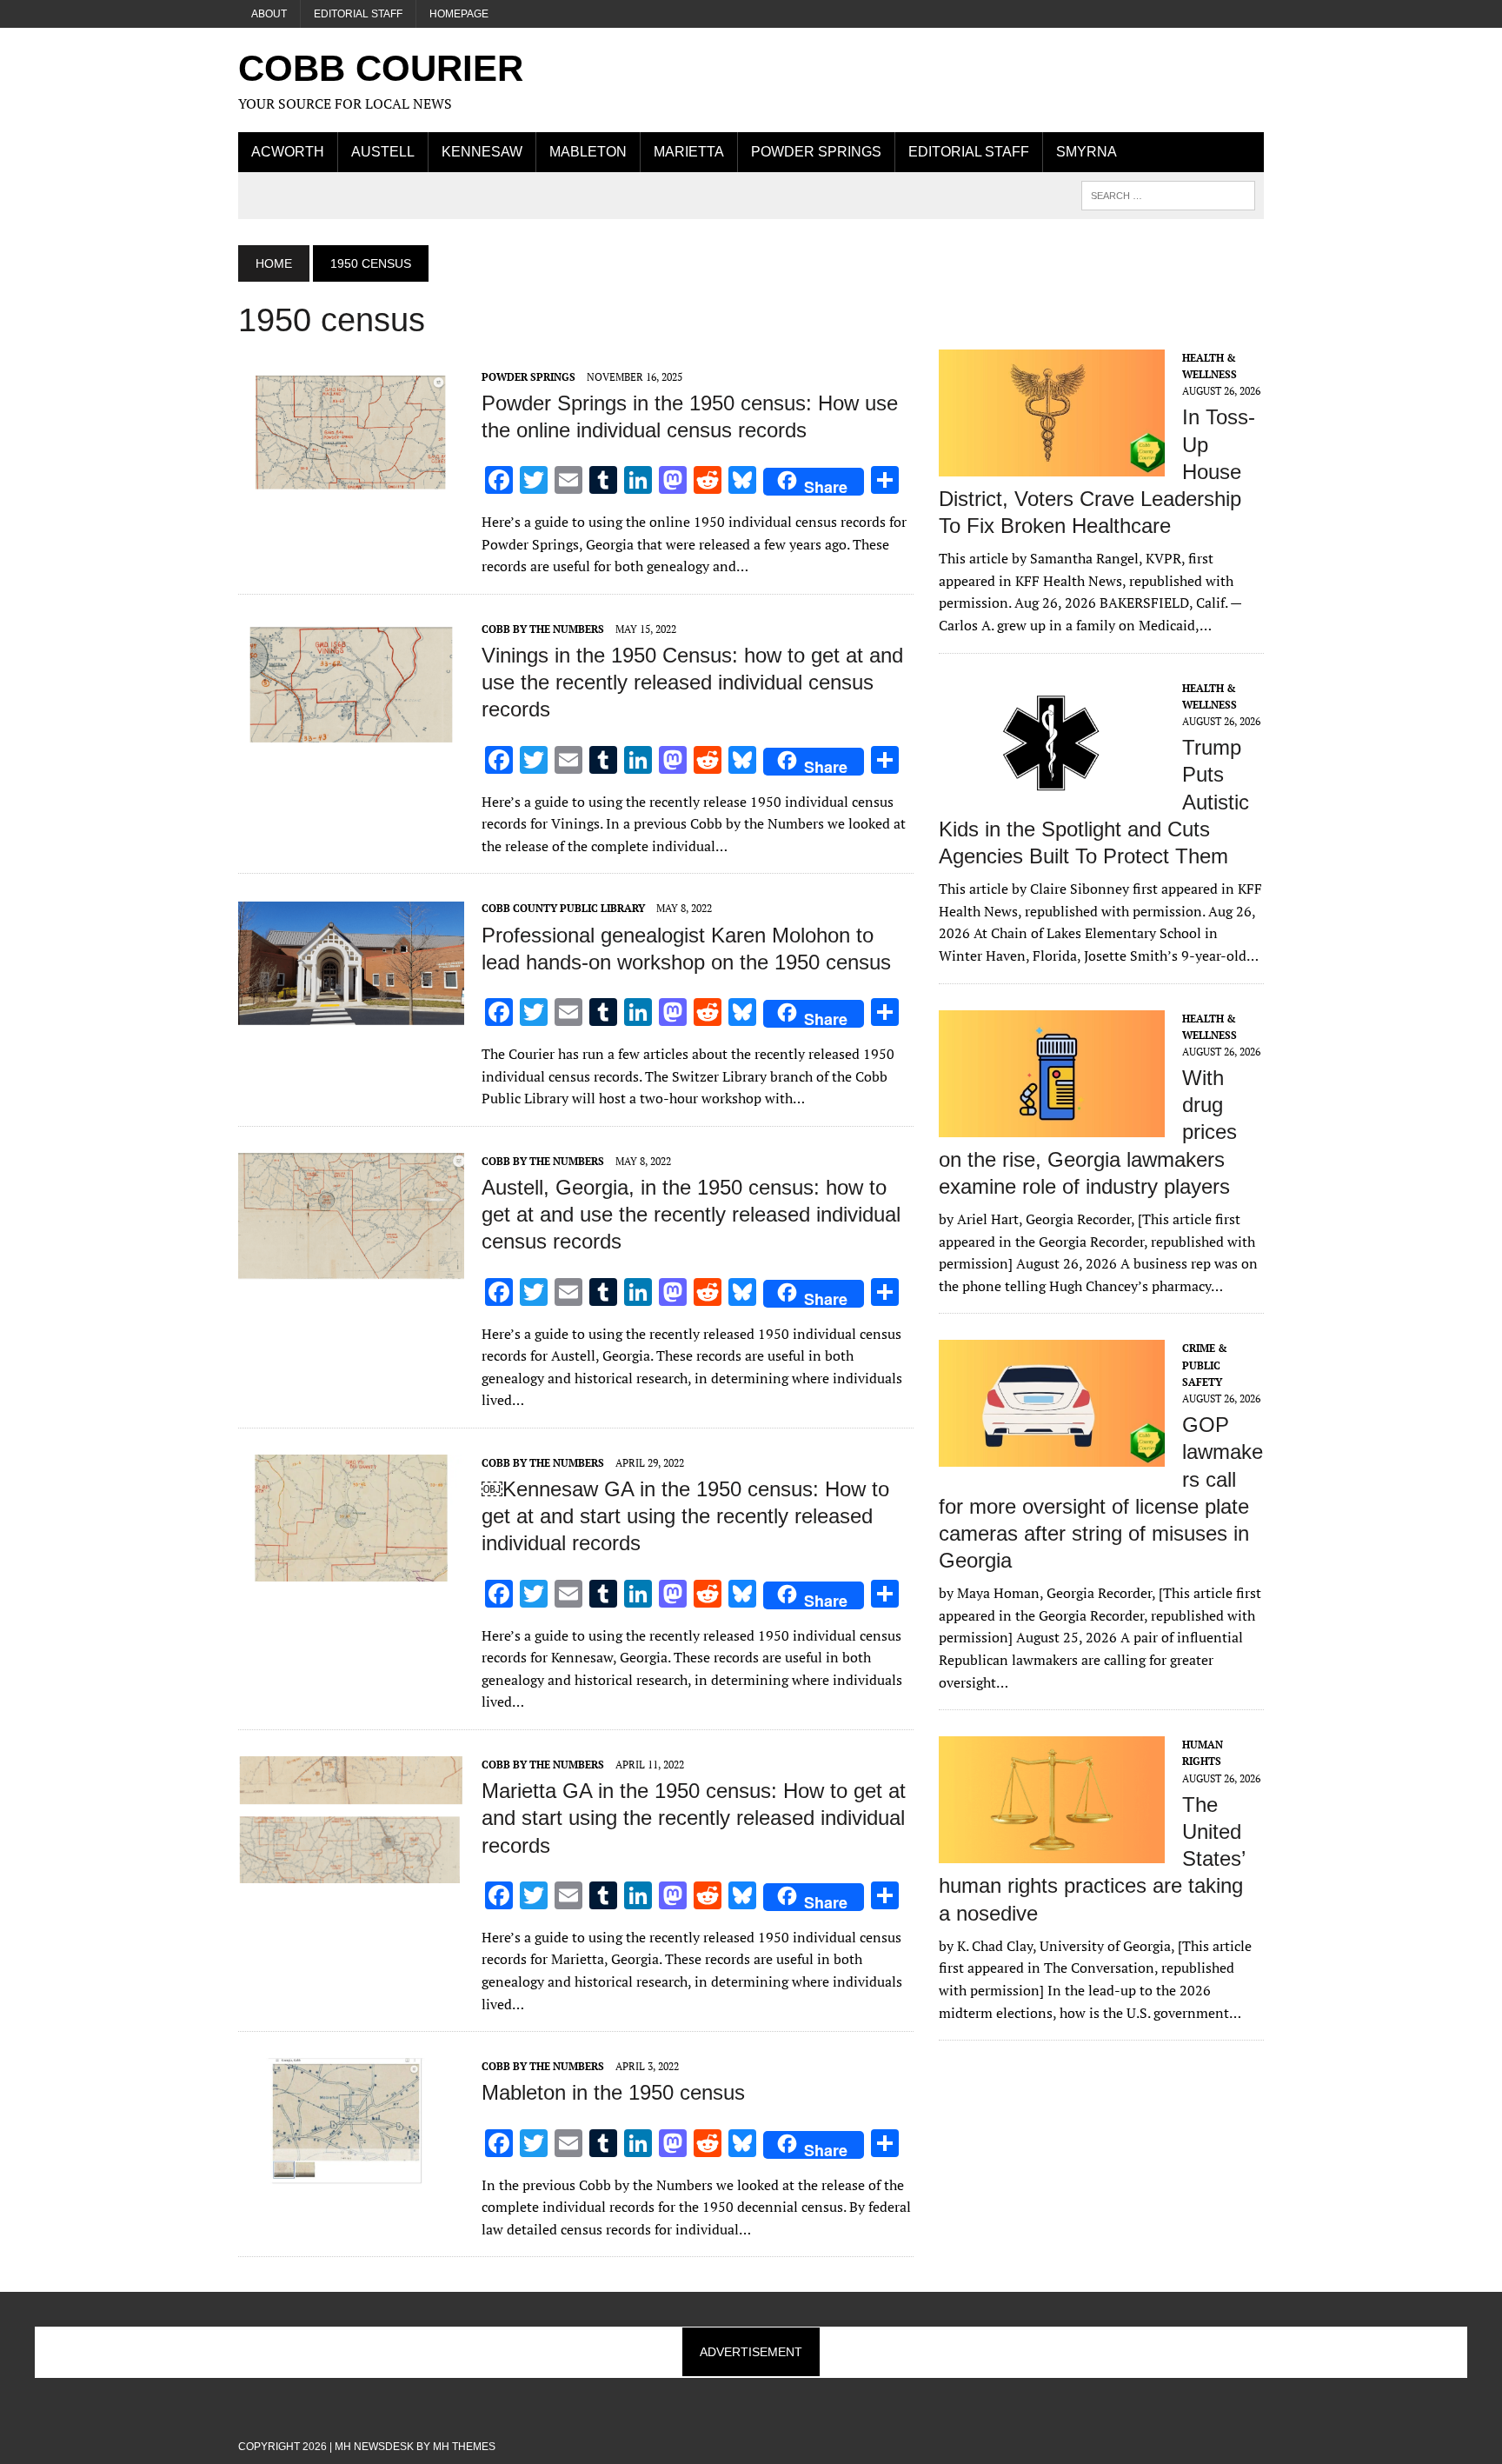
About (269, 14)
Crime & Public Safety (1205, 1365)
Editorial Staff (358, 14)
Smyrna (1087, 152)
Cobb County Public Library (563, 908)
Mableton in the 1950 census (613, 2092)
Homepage (459, 14)
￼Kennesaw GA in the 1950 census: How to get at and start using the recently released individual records (685, 1516)
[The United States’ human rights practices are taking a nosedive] (1052, 1852)
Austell (383, 152)
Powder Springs (816, 152)
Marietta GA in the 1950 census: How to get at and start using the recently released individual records (694, 1818)
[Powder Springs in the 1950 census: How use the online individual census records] (351, 483)
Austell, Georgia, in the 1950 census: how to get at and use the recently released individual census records (691, 1214)
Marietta (689, 152)
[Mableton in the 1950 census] (351, 2174)
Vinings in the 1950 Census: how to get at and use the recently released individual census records (692, 682)
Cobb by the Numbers (543, 629)
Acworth (288, 152)
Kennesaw (482, 152)
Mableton (588, 152)
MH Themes (464, 2447)
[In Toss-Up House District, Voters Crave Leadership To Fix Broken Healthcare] (1052, 464)
